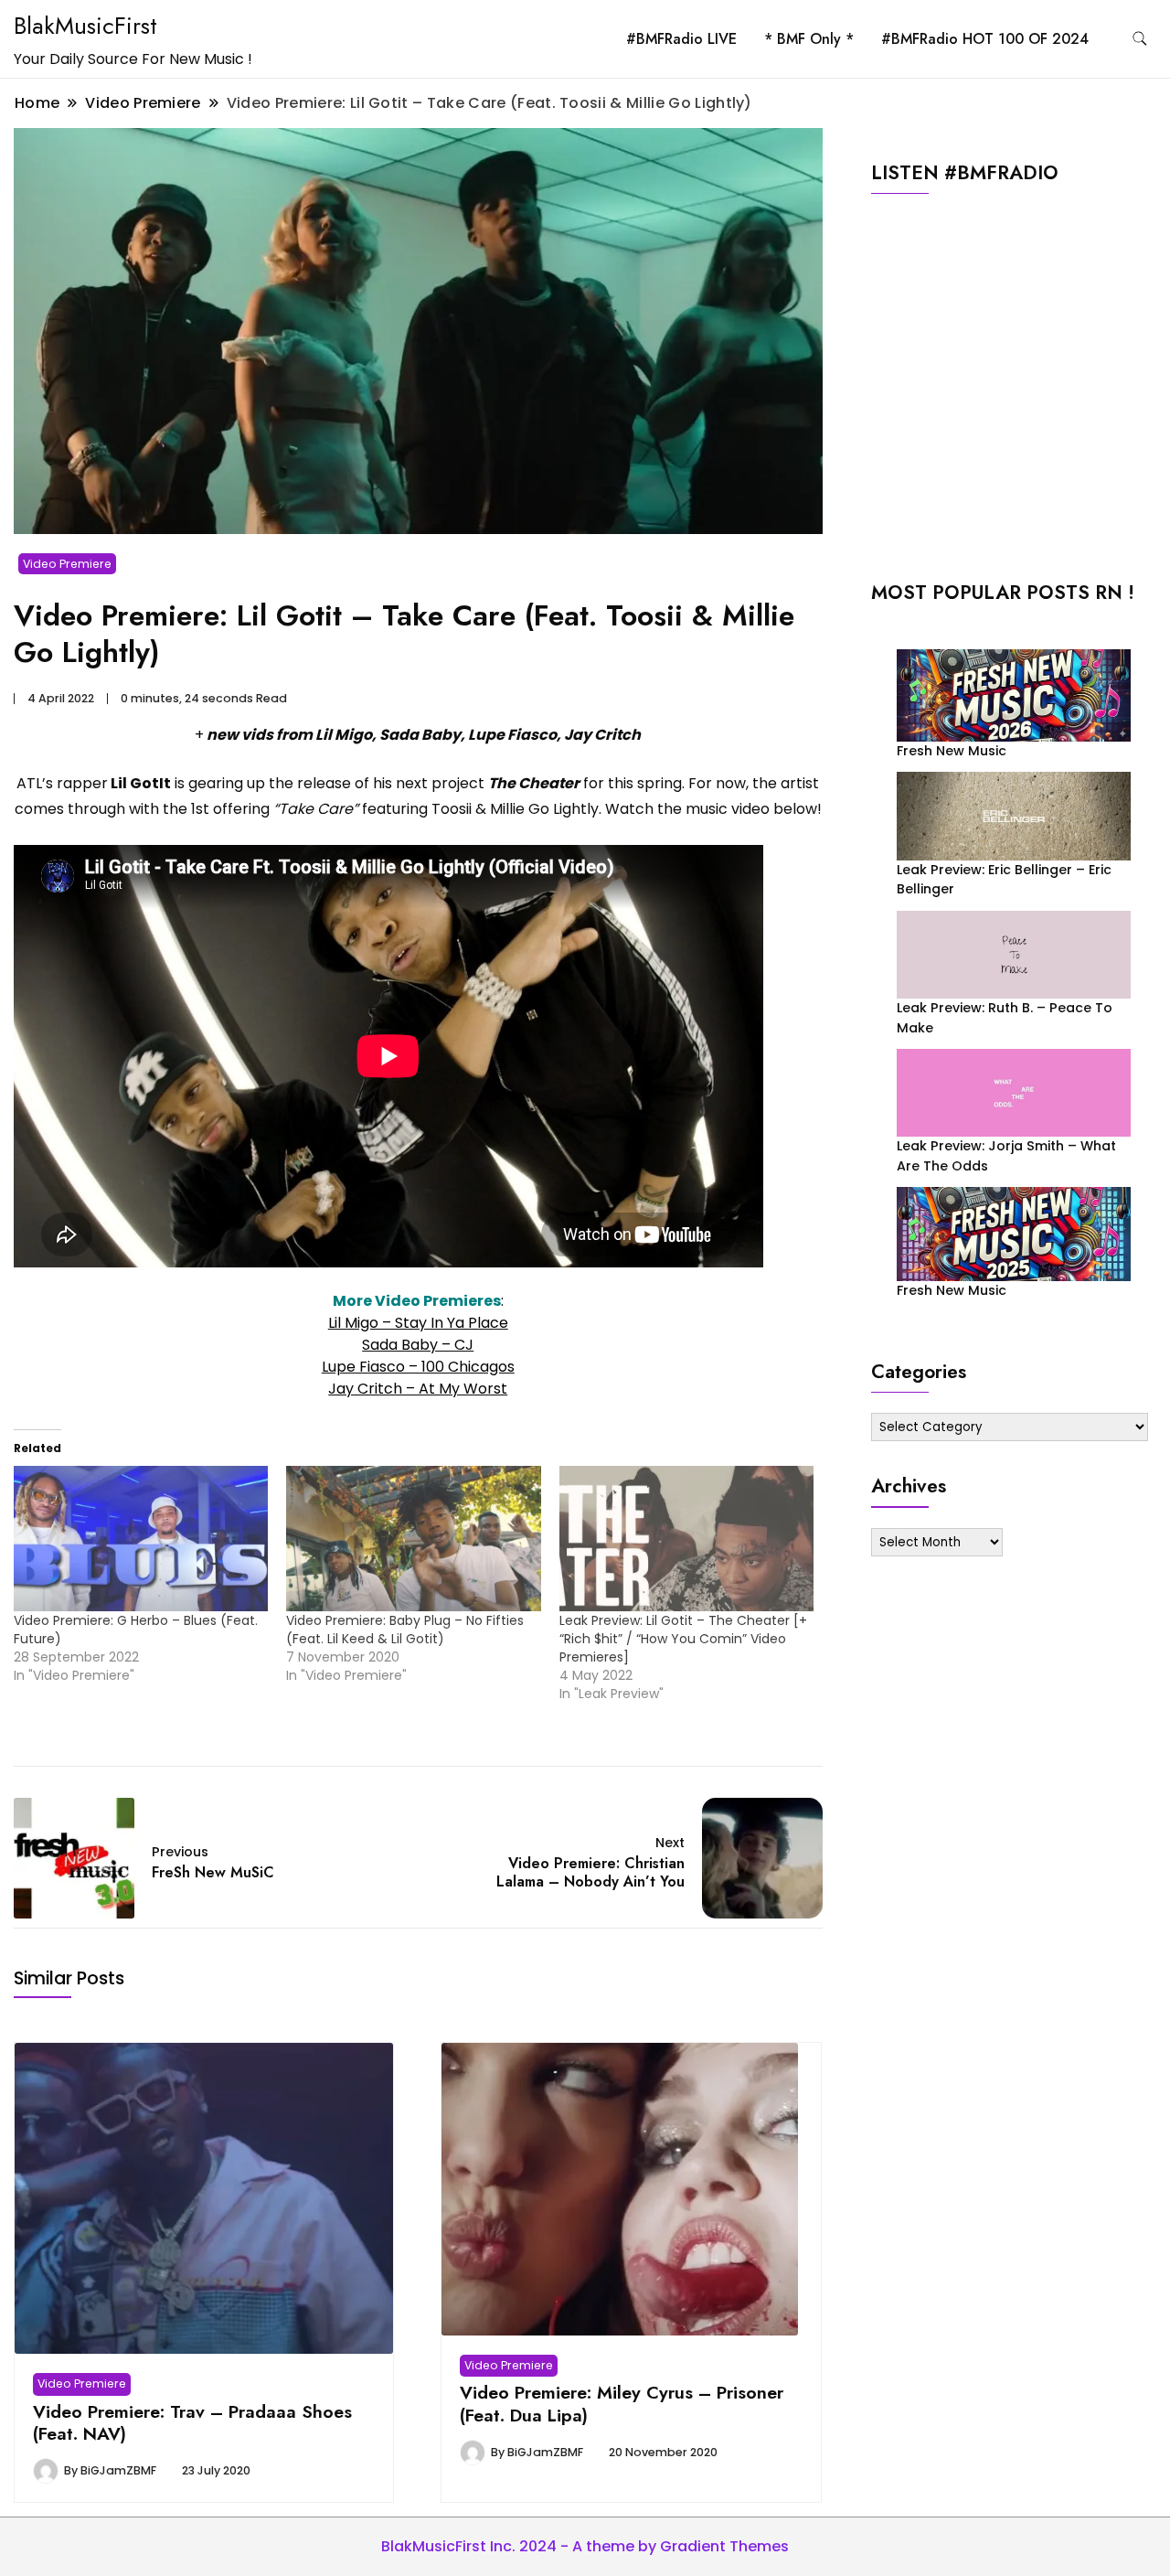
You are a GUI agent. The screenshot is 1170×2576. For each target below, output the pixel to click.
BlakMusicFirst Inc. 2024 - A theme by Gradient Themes (585, 2546)
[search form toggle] (1140, 39)
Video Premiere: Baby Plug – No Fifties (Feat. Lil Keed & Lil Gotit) (405, 1630)
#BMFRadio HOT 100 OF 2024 (985, 39)
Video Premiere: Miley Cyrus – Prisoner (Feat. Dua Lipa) (622, 2403)
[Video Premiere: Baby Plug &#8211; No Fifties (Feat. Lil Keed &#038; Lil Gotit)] (413, 1539)
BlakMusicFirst (85, 26)
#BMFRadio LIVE (681, 39)
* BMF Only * (809, 39)
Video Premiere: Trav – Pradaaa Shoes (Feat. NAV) (192, 2422)
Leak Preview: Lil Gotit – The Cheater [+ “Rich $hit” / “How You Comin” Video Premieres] (683, 1639)
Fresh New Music (952, 751)
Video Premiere (67, 564)
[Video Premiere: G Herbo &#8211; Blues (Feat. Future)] (141, 1539)
